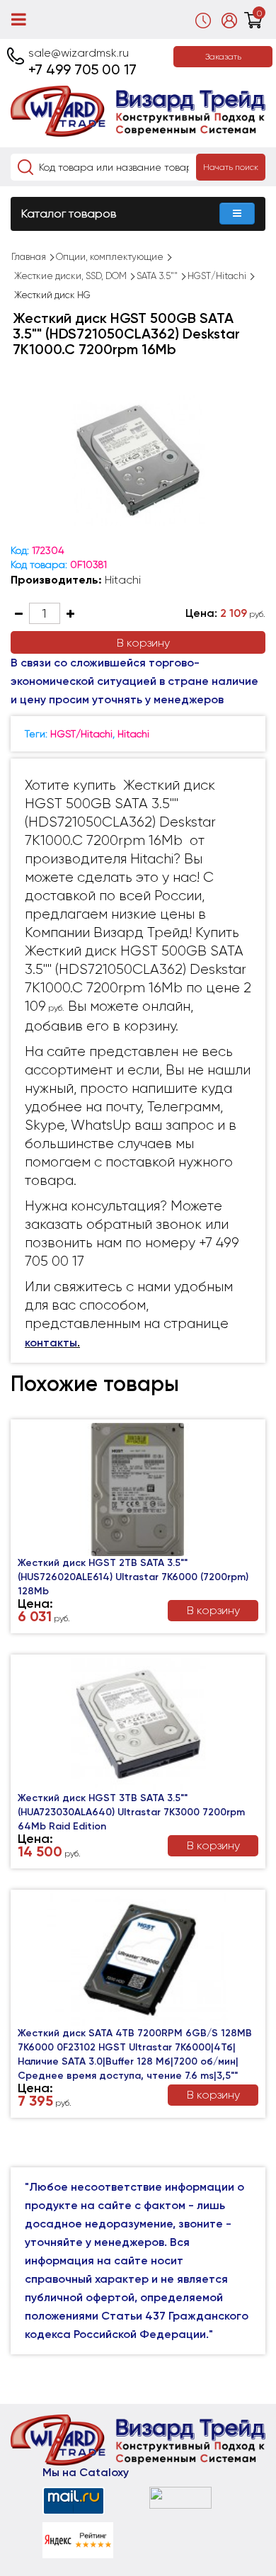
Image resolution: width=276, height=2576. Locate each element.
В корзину (143, 643)
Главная (29, 257)
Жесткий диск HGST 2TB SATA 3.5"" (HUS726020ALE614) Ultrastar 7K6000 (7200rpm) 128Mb (133, 1577)
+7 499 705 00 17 (82, 69)
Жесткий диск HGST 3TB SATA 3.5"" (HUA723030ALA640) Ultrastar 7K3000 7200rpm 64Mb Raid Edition (131, 1812)
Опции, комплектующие (110, 257)
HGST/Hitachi (217, 276)
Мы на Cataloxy (86, 2472)
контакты (51, 1343)
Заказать (223, 57)
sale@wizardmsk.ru (79, 53)
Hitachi (123, 580)
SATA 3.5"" (157, 276)
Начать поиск (231, 167)
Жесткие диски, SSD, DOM (70, 276)
